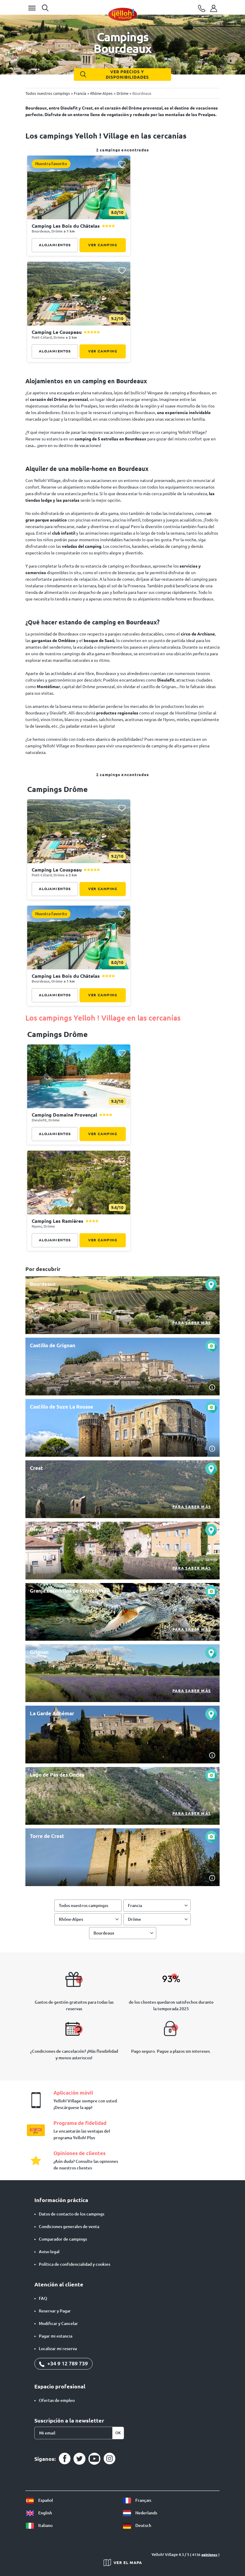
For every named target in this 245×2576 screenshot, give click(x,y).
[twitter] (79, 2459)
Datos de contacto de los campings (72, 2214)
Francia (135, 1906)
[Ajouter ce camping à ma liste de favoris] (122, 164)
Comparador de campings (63, 2239)
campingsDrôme (58, 1034)
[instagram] (109, 2459)
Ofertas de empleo (57, 2400)
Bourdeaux (104, 1933)
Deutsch (143, 2525)
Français (143, 2500)
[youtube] (94, 2459)
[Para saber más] (122, 1305)
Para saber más (192, 1323)
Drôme (134, 1919)
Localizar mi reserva (58, 2349)
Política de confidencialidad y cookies (75, 2264)
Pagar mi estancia (56, 2336)
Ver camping (103, 245)
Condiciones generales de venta (69, 2227)
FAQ (43, 2298)
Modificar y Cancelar (58, 2323)
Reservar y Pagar (55, 2311)
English (45, 2513)
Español (45, 2500)
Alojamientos (55, 245)
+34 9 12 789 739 (67, 2363)
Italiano (45, 2525)
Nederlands (146, 2513)
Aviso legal (49, 2252)
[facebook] (65, 2459)
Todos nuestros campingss (84, 1906)
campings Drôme (58, 789)
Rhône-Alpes (71, 1919)
